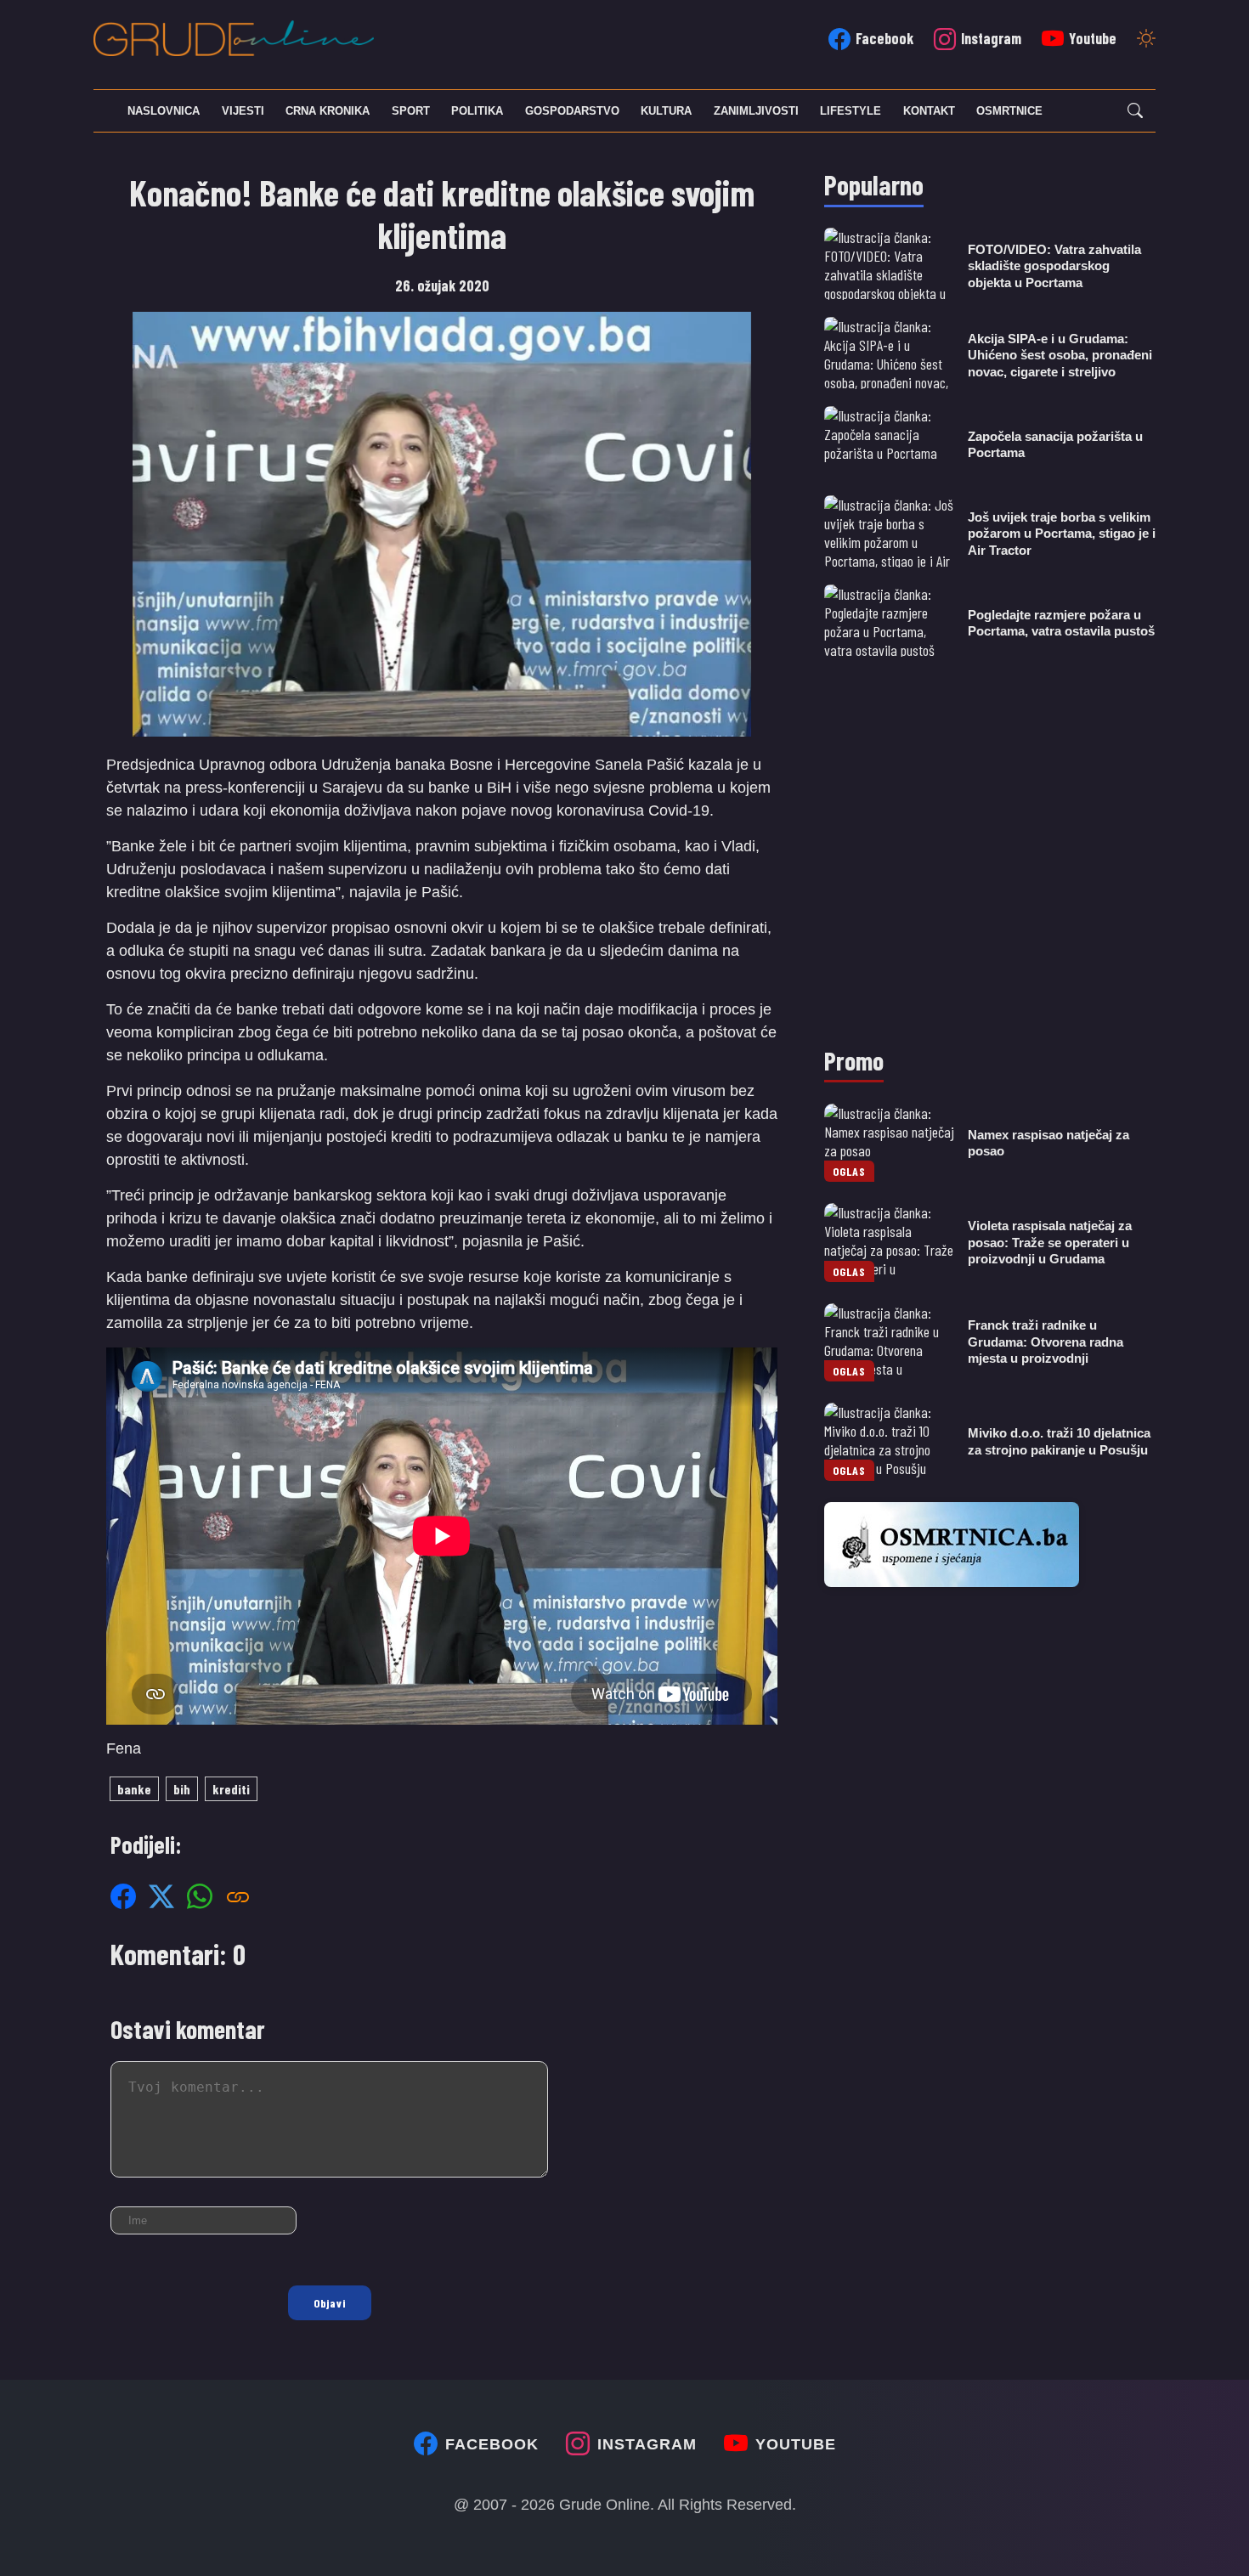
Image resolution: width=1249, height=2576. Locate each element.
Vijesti (243, 111)
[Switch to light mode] (1146, 40)
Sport (411, 111)
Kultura (666, 111)
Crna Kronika (328, 111)
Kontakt (929, 111)
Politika (477, 111)
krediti (231, 1789)
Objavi (330, 2303)
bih (182, 1789)
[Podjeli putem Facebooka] (123, 1895)
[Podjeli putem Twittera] (161, 1895)
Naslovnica (164, 111)
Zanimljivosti (756, 111)
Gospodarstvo (572, 111)
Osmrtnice (1009, 111)
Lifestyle (851, 111)
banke (134, 1789)
